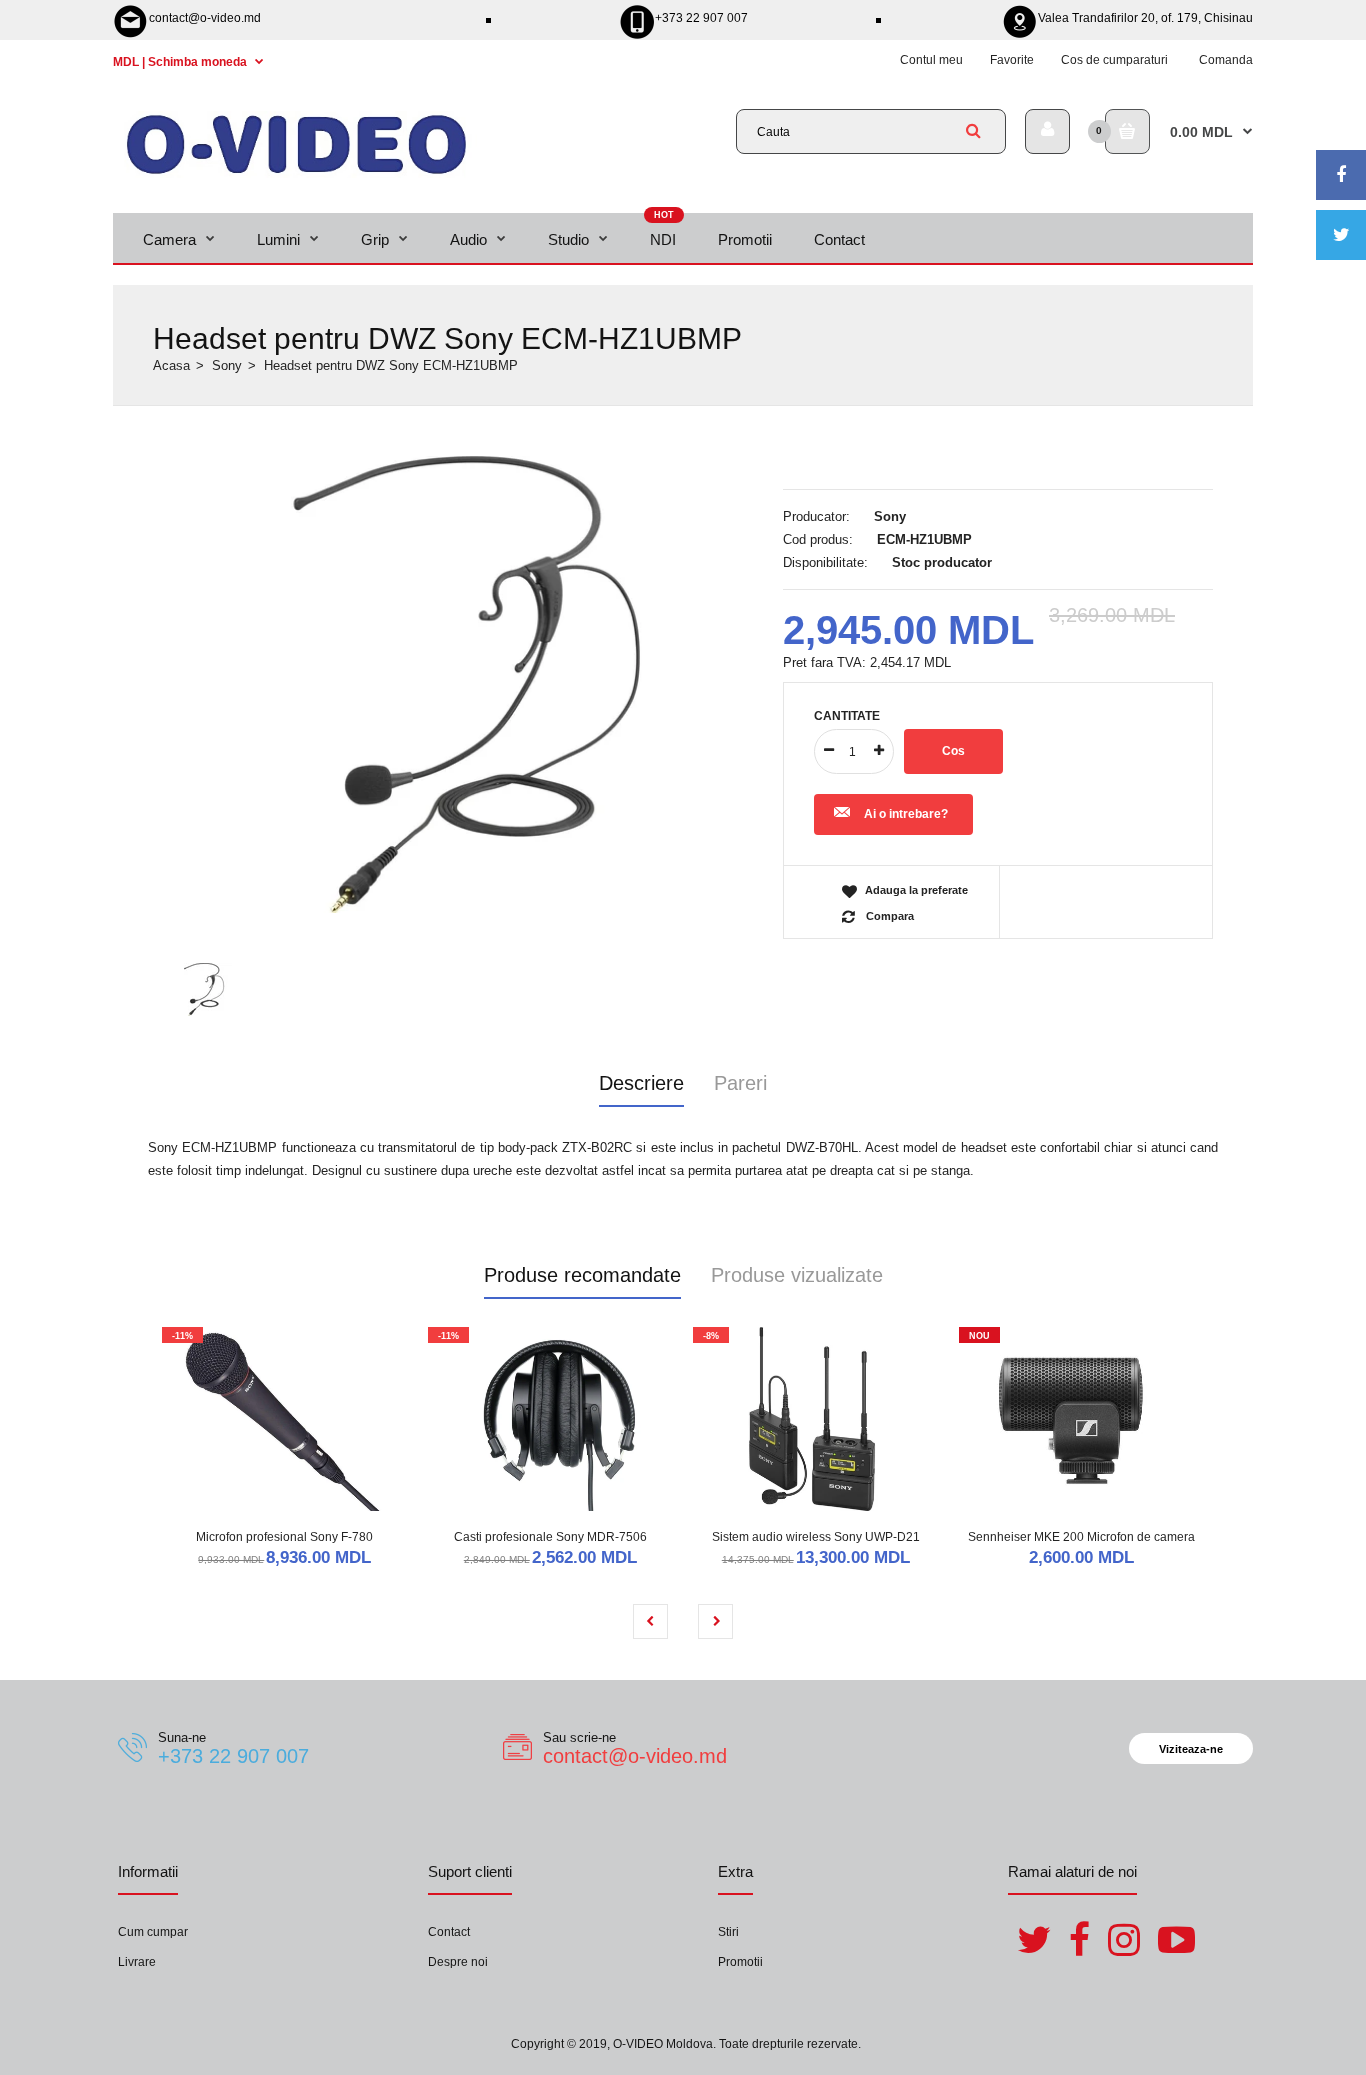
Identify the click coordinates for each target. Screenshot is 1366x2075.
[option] (458, 685)
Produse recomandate (582, 1275)
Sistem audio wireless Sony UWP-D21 (816, 1537)
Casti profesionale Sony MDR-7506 (550, 1537)
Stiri (728, 1932)
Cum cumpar (153, 1932)
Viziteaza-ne (1191, 1749)
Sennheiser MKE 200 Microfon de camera (1081, 1537)
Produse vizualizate (797, 1275)
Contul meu (931, 60)
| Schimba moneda (181, 62)
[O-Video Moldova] (296, 173)
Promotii (740, 1962)
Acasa (171, 365)
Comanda (1226, 60)
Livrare (137, 1962)
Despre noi (458, 1962)
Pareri (740, 1083)
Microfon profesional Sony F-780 (284, 1537)
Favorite (1012, 60)
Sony (227, 365)
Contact (449, 1932)
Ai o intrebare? (906, 814)
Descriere (641, 1083)
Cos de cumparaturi (1114, 60)
